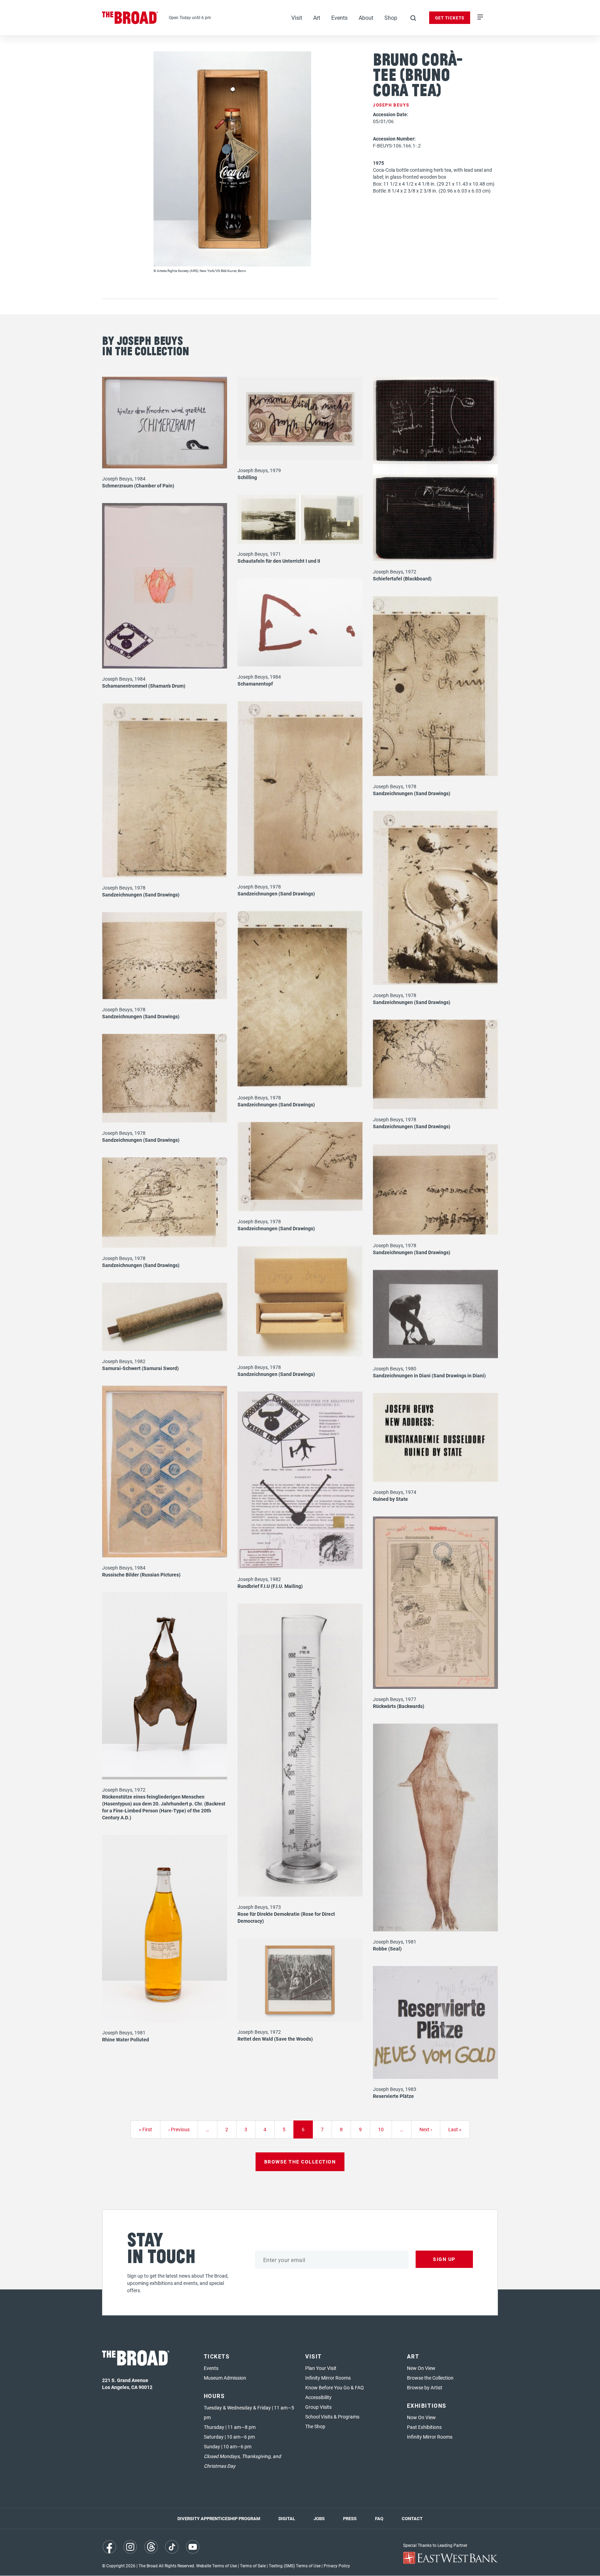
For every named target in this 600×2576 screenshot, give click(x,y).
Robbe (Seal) (387, 1949)
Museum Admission (225, 2378)
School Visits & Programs (332, 2417)
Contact (412, 2518)
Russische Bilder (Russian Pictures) (141, 1575)
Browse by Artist (425, 2387)
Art (317, 18)
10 (384, 2129)
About (366, 18)
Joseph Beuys (391, 105)
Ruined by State (390, 1499)
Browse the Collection (430, 2378)
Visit (297, 18)
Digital (287, 2518)
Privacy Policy (337, 2566)
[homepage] (130, 18)
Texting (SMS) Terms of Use (295, 2566)
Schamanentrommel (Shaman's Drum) (144, 686)
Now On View (421, 2417)
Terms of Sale (253, 2566)
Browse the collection (300, 2162)
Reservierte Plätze (393, 2096)
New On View (421, 2368)
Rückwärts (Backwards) (399, 1706)
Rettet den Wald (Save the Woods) (275, 2039)
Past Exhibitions (424, 2427)
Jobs (319, 2518)
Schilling (247, 477)
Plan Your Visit (321, 2368)
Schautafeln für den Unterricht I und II (279, 561)
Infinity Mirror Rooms (328, 2378)
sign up (444, 2259)
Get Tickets (450, 18)
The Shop (315, 2426)
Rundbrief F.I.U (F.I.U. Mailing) (270, 1586)
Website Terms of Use (216, 2566)
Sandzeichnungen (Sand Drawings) (412, 793)
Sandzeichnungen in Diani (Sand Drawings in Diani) (429, 1375)
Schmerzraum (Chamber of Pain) (138, 486)
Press (350, 2518)
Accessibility (318, 2397)
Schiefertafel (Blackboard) (402, 579)
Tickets (217, 2356)
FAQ (379, 2518)
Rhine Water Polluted (126, 2039)
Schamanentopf (255, 684)
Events (339, 18)
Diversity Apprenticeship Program (219, 2518)
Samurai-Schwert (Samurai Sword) (140, 1368)
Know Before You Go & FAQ (335, 2387)
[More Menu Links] (480, 18)
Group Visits (318, 2407)
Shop (391, 18)
